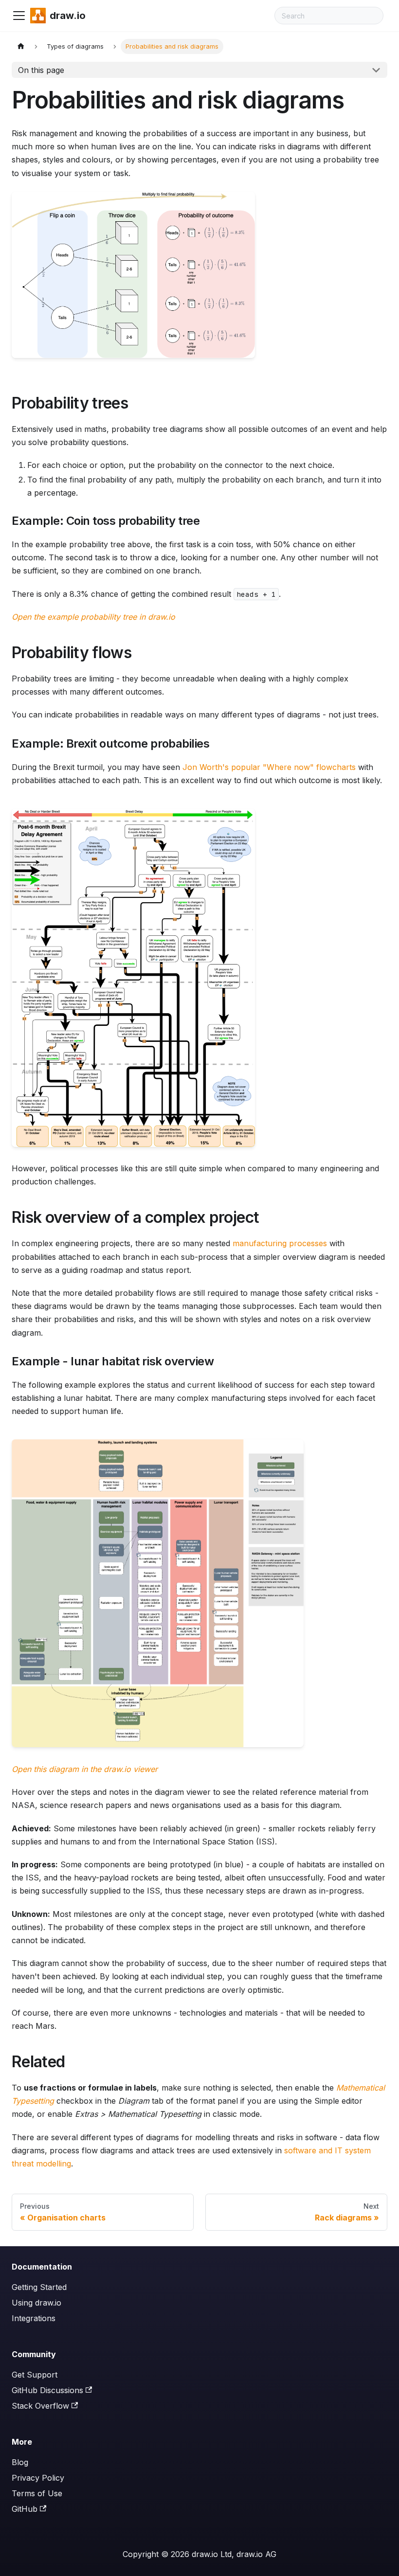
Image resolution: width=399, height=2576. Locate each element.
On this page (41, 70)
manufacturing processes (280, 1243)
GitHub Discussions (47, 2390)
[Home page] (21, 46)
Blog (20, 2462)
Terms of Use (37, 2493)
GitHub (25, 2509)
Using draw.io (36, 2303)
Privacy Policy (38, 2478)
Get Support (35, 2375)
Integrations (34, 2318)
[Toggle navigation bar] (19, 16)
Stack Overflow (40, 2406)
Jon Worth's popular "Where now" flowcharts (269, 767)
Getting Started (39, 2287)
